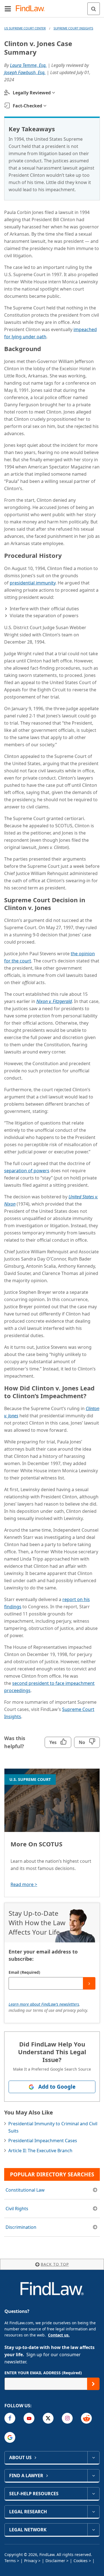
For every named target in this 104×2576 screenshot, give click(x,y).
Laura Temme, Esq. (28, 65)
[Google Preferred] (10, 2437)
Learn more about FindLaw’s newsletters (44, 2004)
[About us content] (93, 2457)
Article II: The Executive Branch (40, 2151)
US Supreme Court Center (25, 28)
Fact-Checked (27, 106)
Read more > (24, 1884)
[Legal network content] (93, 2530)
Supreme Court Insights (73, 28)
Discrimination (21, 2227)
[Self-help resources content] (93, 2494)
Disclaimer (55, 2561)
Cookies (81, 2561)
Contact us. (59, 2335)
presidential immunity (33, 583)
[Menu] (8, 9)
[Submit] (89, 1983)
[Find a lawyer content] (93, 2476)
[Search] (94, 9)
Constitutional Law (25, 2190)
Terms (10, 2561)
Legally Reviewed (32, 93)
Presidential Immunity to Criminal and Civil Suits (53, 2127)
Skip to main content (52, 6)
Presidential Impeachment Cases (43, 2141)
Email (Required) (24, 1972)
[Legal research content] (93, 2512)
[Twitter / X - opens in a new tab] (48, 2418)
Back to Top (55, 2264)
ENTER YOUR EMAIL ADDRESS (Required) (43, 2373)
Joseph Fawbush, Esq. (25, 72)
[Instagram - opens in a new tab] (67, 2418)
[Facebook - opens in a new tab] (10, 2418)
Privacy (31, 2561)
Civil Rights (17, 2209)
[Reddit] (86, 2418)
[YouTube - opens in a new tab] (29, 2418)
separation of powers (27, 1171)
